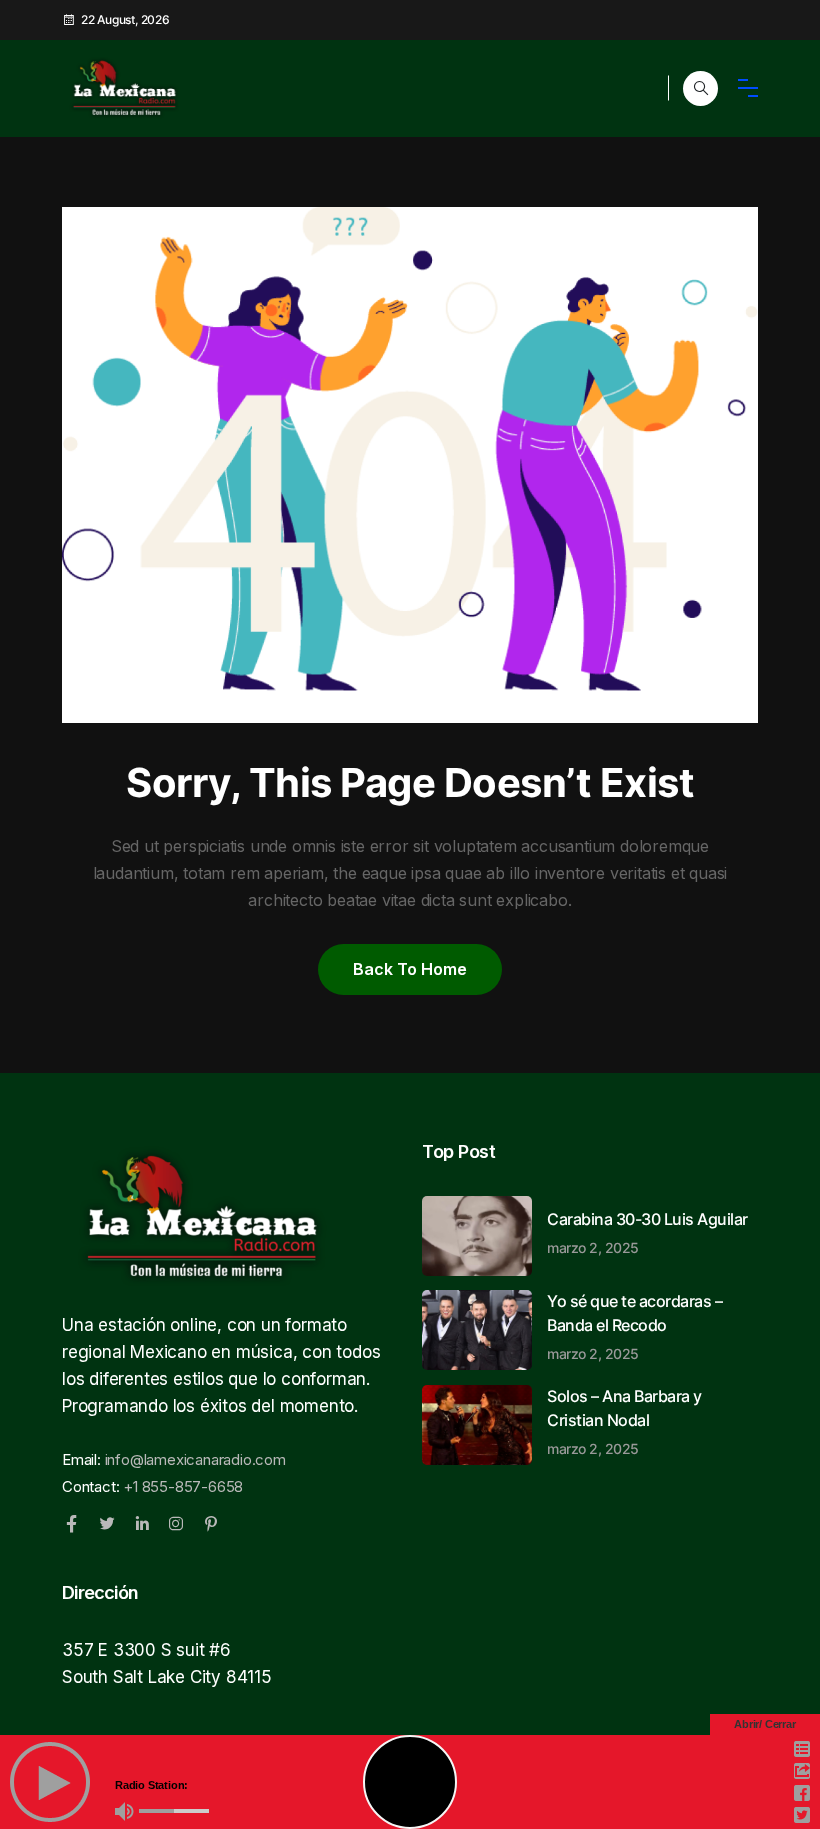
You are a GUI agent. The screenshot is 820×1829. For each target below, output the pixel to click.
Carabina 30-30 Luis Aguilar (647, 1232)
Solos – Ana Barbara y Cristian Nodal (624, 1421)
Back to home (410, 969)
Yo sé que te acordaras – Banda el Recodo (634, 1326)
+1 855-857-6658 (183, 1486)
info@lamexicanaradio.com (195, 1459)
